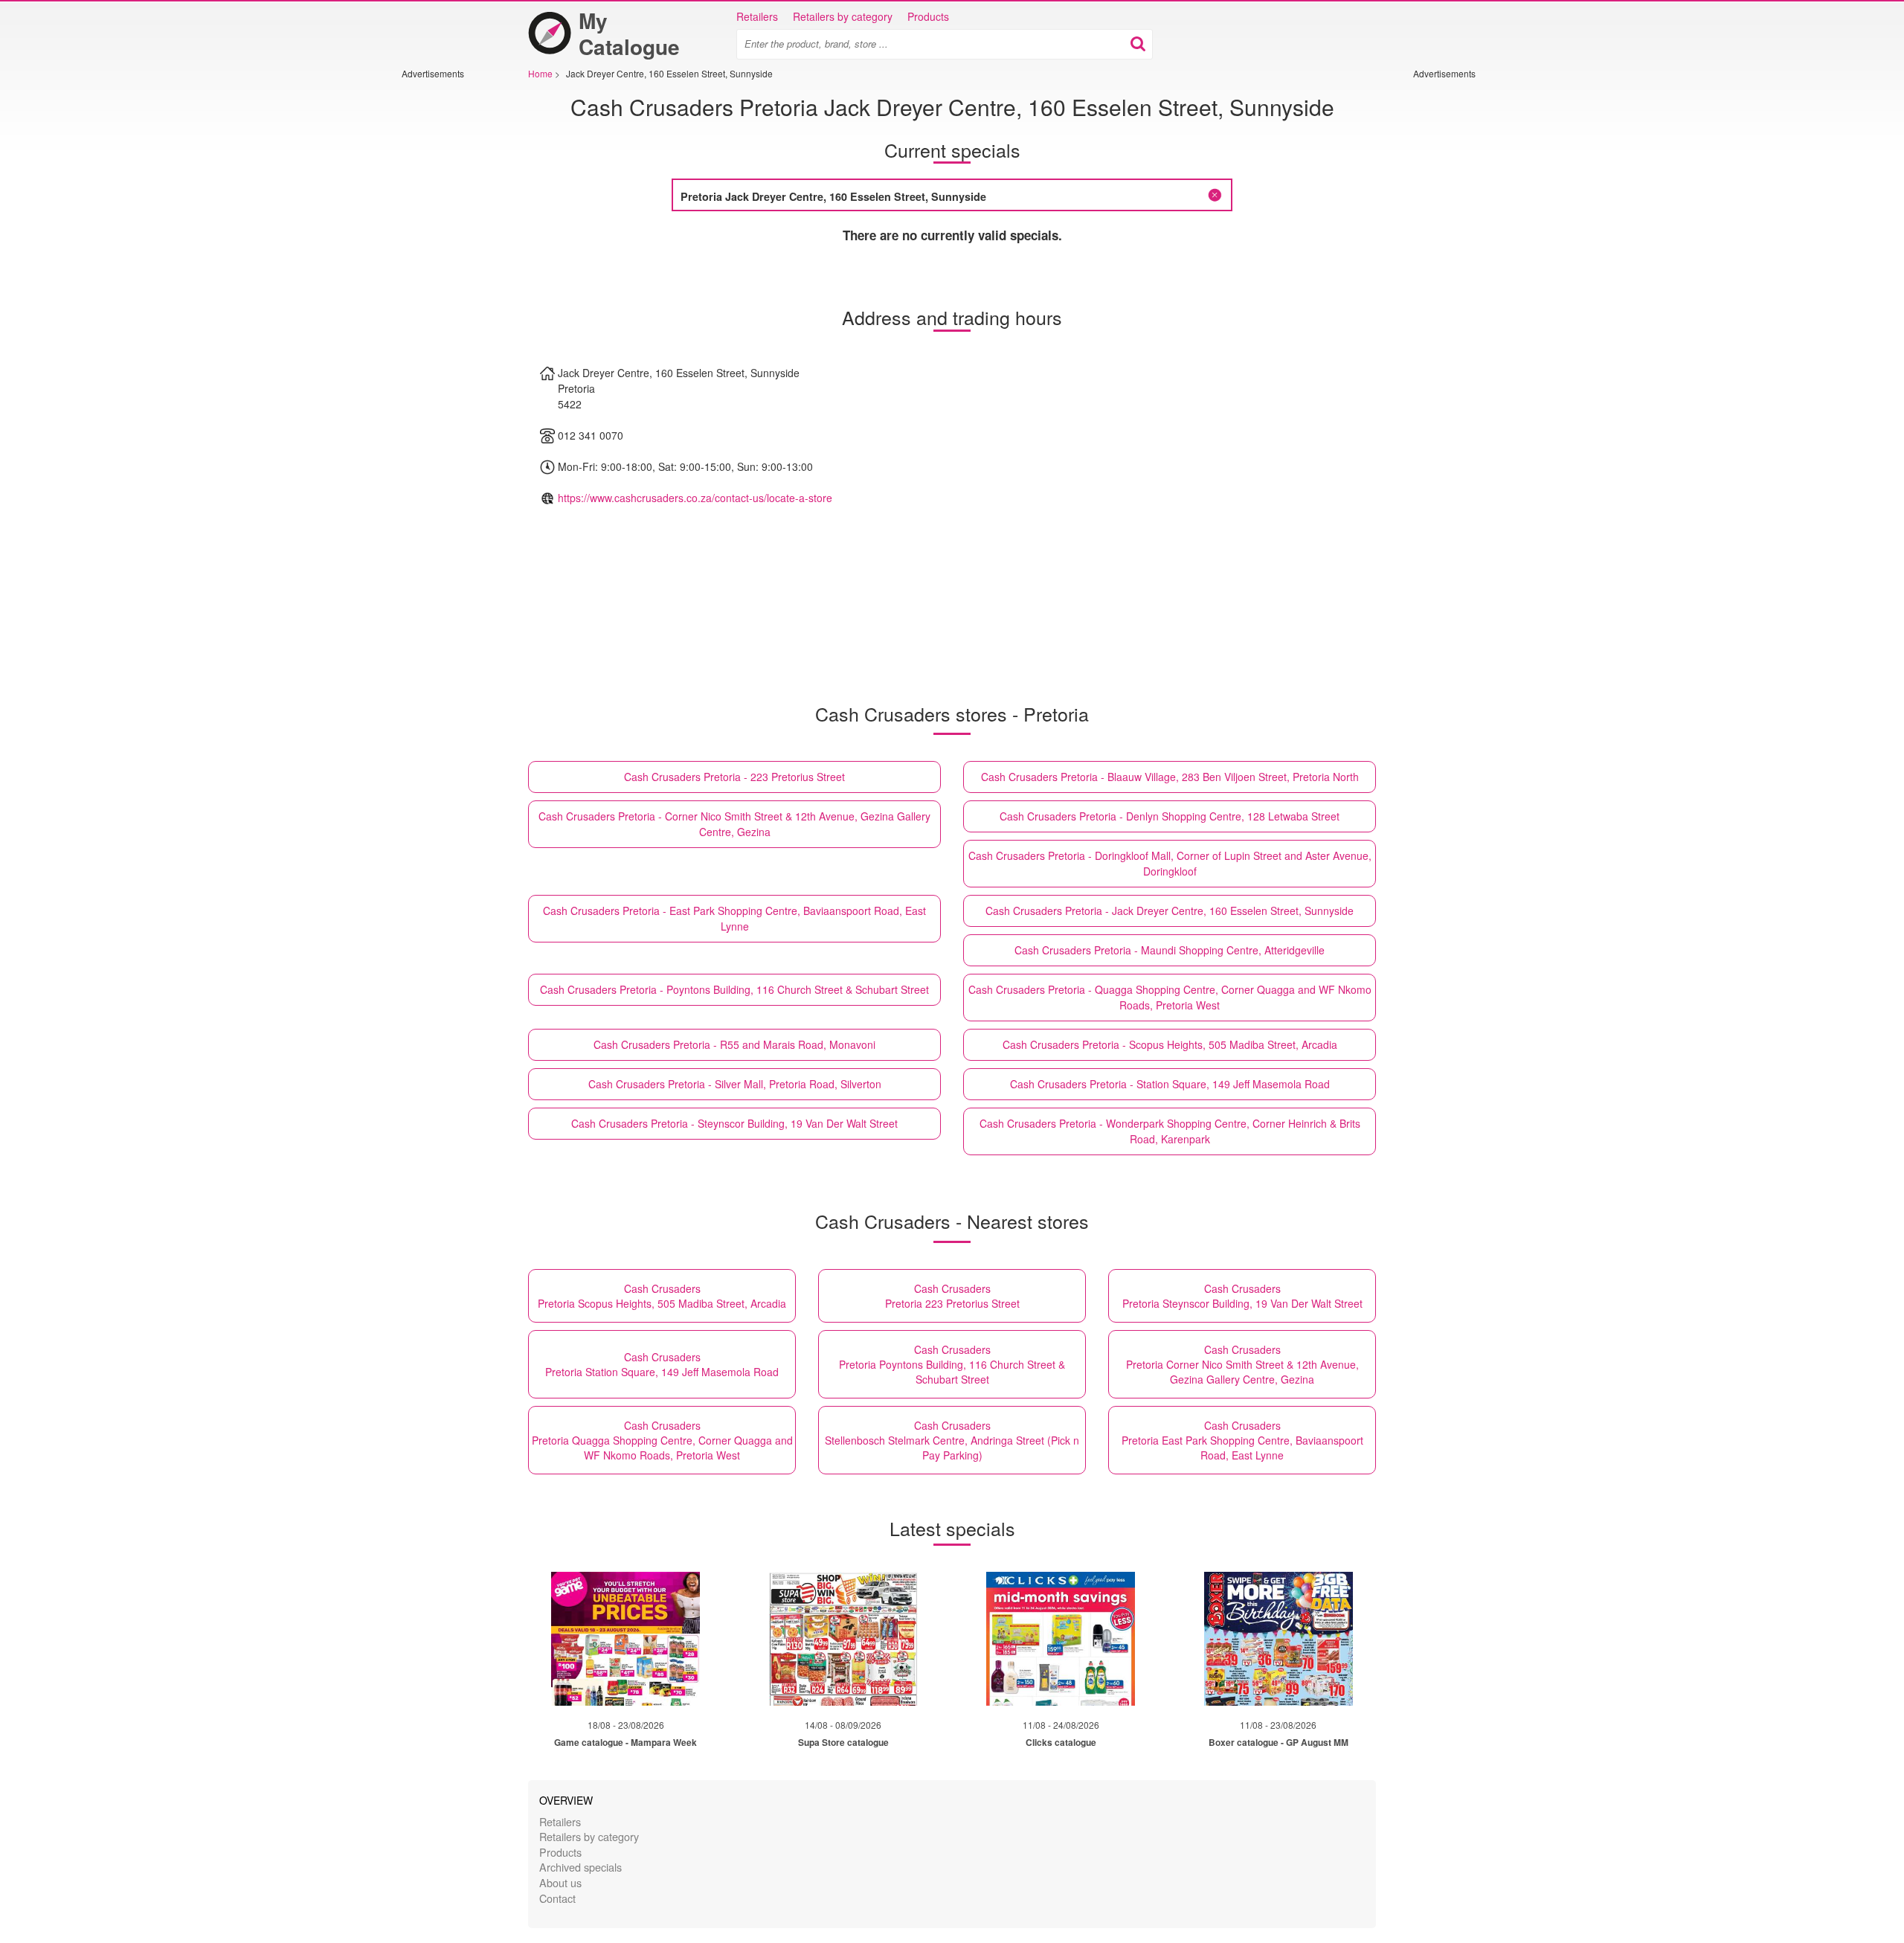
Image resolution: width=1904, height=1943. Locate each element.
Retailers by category (843, 16)
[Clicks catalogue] (1061, 1639)
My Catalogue (629, 33)
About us (560, 1882)
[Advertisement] (446, 303)
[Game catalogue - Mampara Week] (625, 1639)
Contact (557, 1898)
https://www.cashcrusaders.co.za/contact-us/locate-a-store (695, 498)
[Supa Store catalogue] (843, 1639)
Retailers (757, 16)
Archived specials (580, 1867)
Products (928, 16)
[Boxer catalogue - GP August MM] (1279, 1639)
